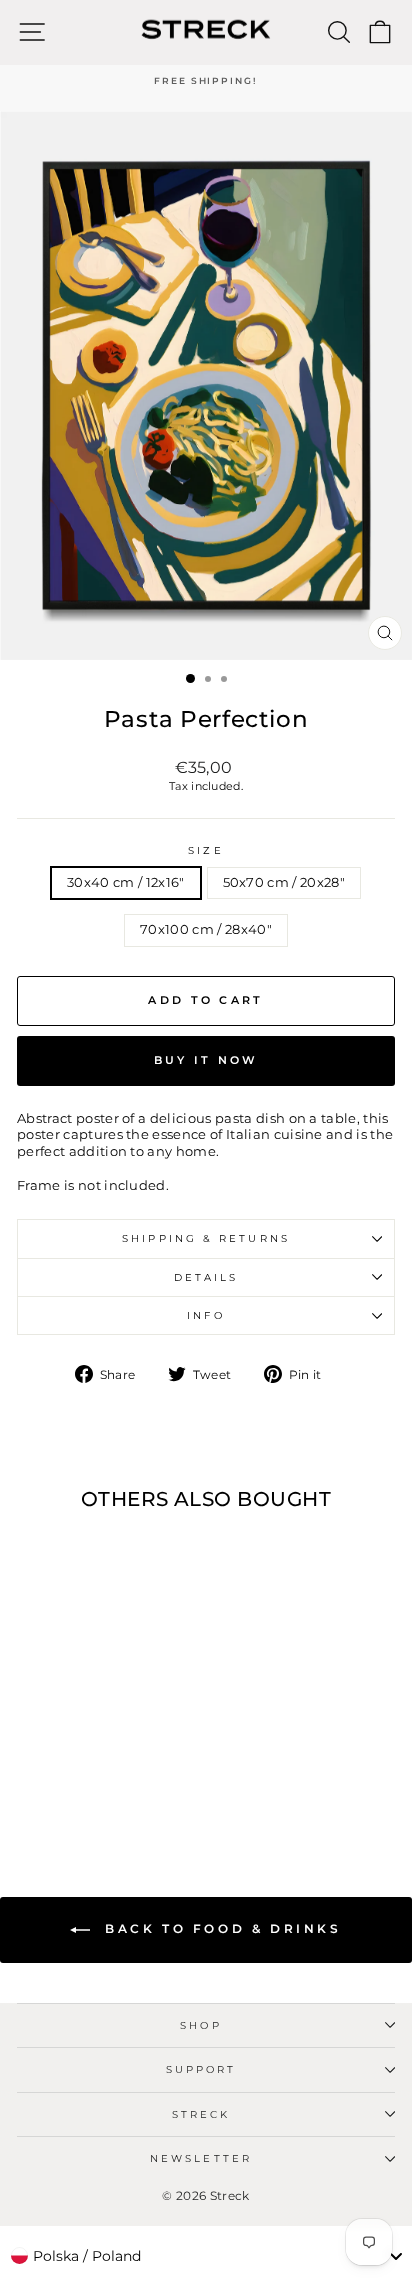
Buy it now (206, 1060)
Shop (200, 2025)
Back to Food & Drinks (219, 1928)
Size (205, 850)
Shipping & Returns (206, 1238)
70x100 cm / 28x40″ (206, 929)
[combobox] (206, 2256)
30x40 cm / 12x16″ (125, 882)
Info (205, 1315)
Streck (201, 2114)
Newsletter (201, 2158)
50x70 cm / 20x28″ (284, 882)
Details (206, 1277)
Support (201, 2069)
